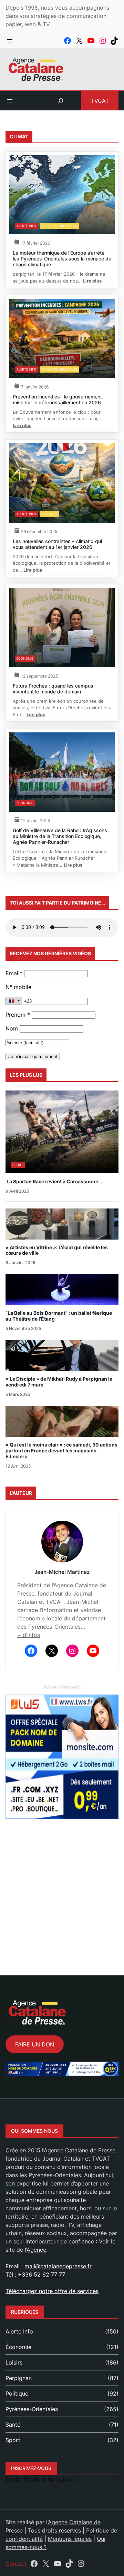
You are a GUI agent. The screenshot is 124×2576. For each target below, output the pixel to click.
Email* (14, 973)
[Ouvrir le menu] (10, 41)
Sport (18, 1165)
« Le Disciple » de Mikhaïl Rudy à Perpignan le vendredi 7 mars (59, 1382)
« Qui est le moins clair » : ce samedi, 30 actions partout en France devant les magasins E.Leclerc (61, 1451)
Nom (12, 1028)
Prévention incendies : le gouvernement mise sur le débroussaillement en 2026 (57, 399)
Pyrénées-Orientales (59, 226)
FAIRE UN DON (35, 2044)
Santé (13, 2425)
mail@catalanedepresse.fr (58, 2266)
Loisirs (14, 2362)
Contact (16, 2564)
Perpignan (19, 2378)
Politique (49, 514)
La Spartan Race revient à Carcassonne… (54, 1182)
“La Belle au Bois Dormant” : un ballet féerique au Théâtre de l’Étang (59, 1316)
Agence (36, 2250)
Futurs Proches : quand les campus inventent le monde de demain (53, 689)
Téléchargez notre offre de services (52, 2291)
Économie (25, 658)
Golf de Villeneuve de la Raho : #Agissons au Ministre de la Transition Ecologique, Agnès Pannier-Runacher (60, 836)
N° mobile (18, 987)
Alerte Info (26, 226)
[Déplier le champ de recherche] (61, 101)
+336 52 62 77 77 (42, 2274)
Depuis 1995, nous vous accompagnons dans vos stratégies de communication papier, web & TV (57, 16)
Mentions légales (70, 2539)
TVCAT (100, 101)
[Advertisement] (62, 1889)
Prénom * (18, 1015)
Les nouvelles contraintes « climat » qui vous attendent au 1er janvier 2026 (57, 544)
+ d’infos (29, 1635)
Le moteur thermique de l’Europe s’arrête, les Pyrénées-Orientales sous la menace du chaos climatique (62, 259)
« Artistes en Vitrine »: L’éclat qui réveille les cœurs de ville (57, 1250)
